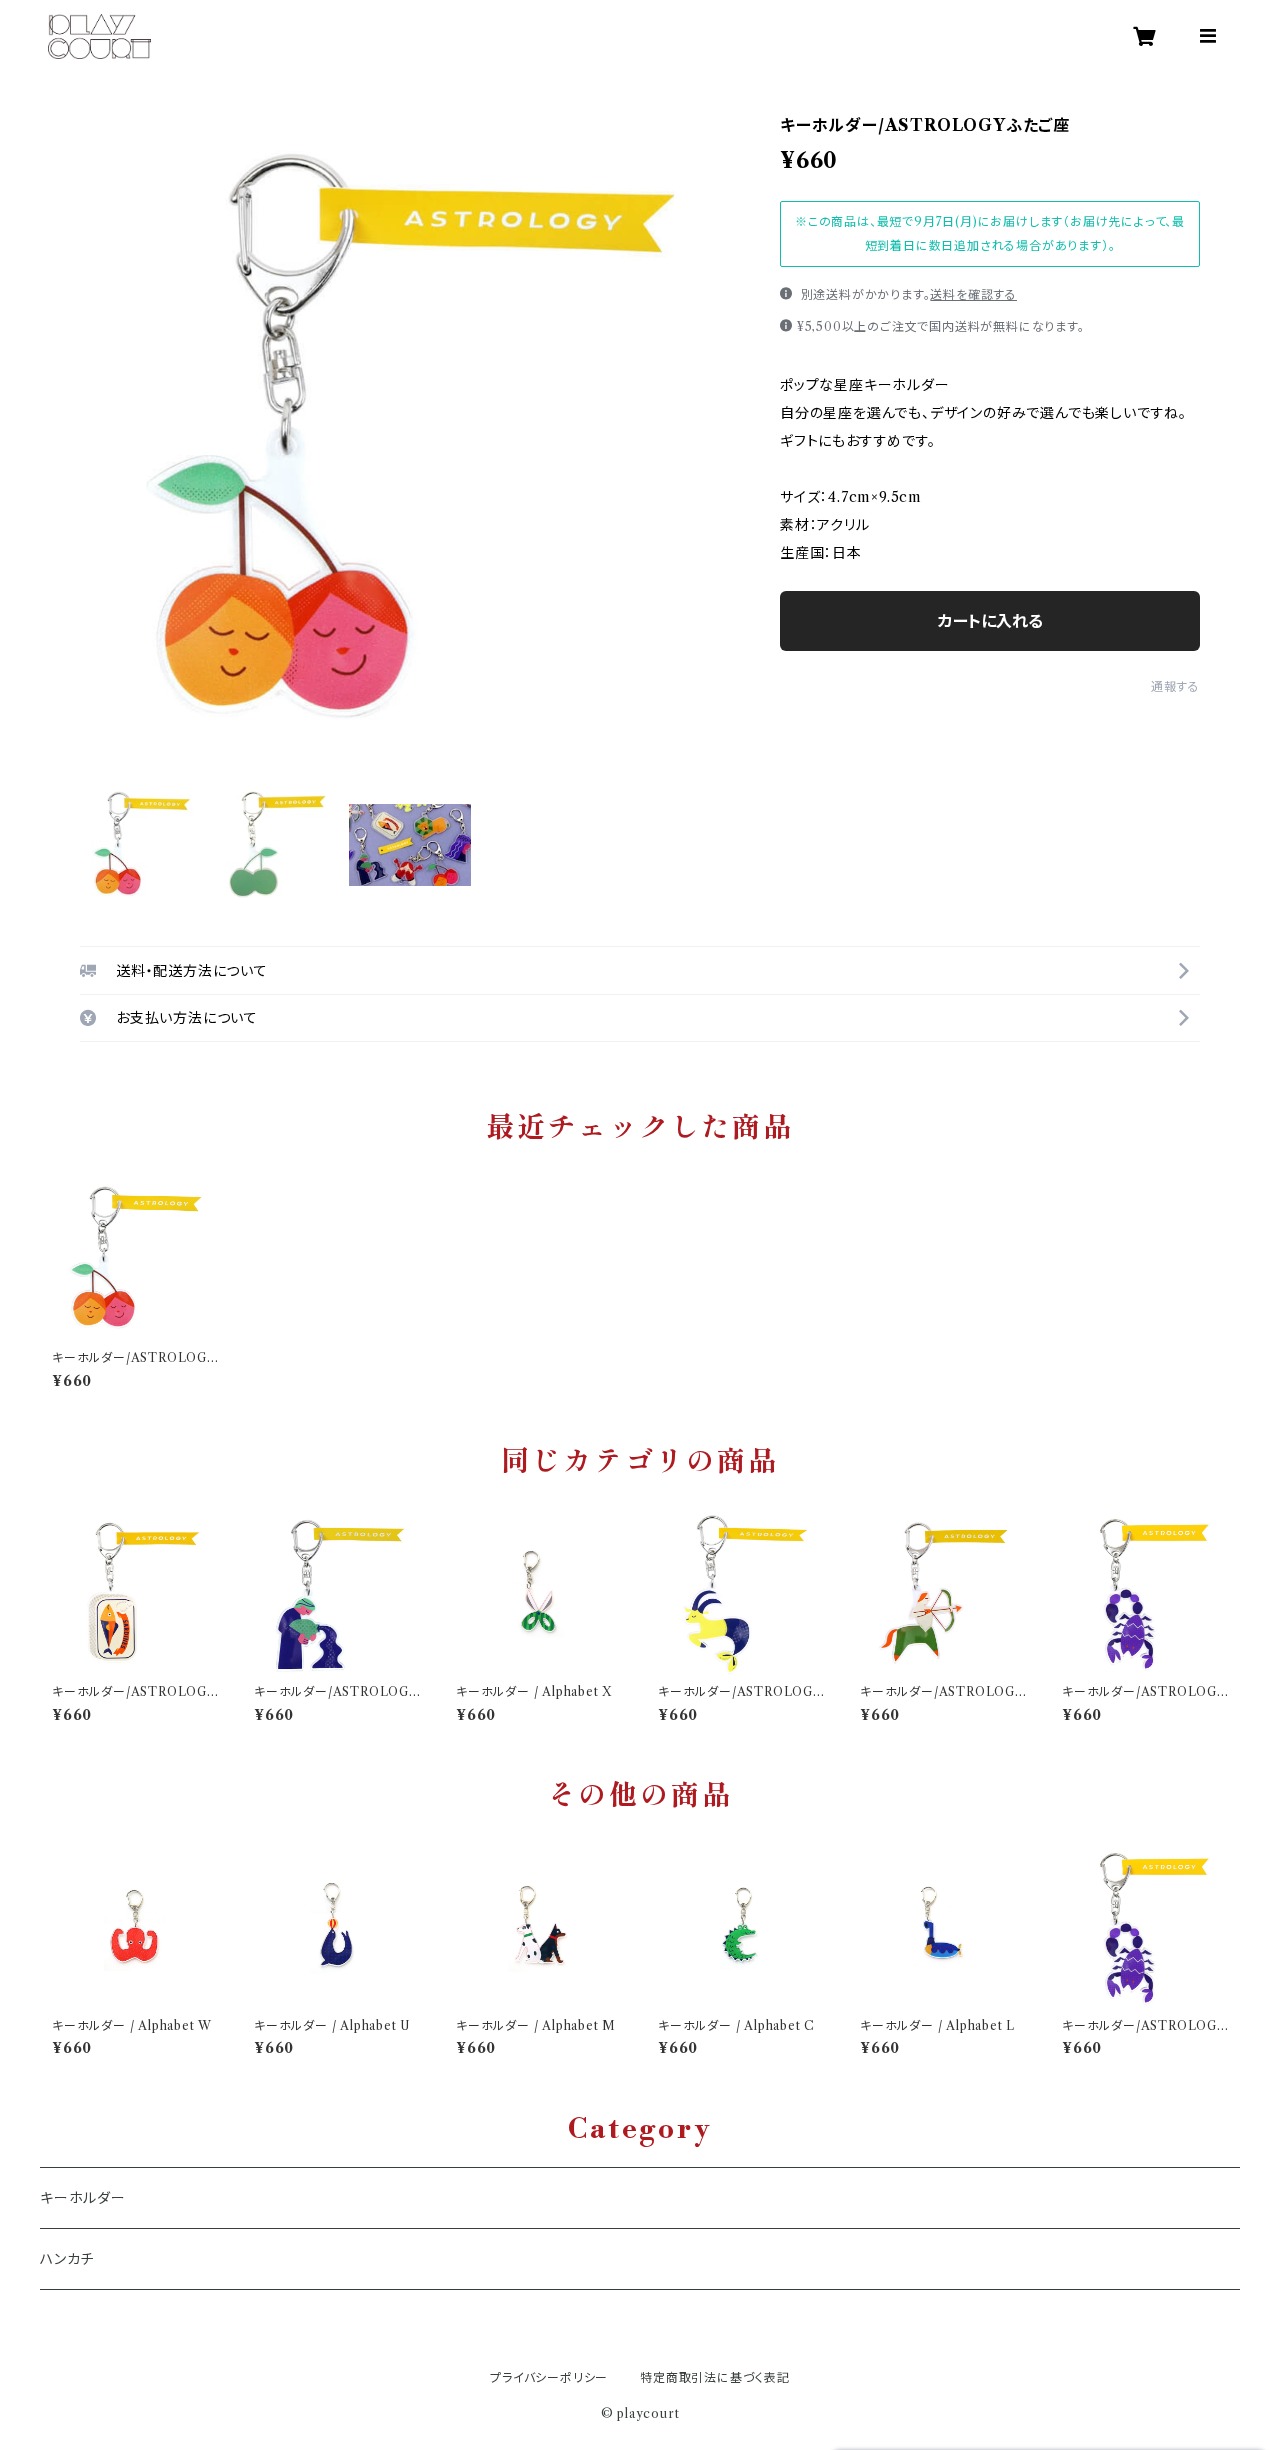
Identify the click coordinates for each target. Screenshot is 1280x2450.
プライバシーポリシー (549, 2377)
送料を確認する (973, 294)
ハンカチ (67, 2259)
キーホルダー (83, 2198)
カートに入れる (990, 621)
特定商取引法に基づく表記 (715, 2377)
